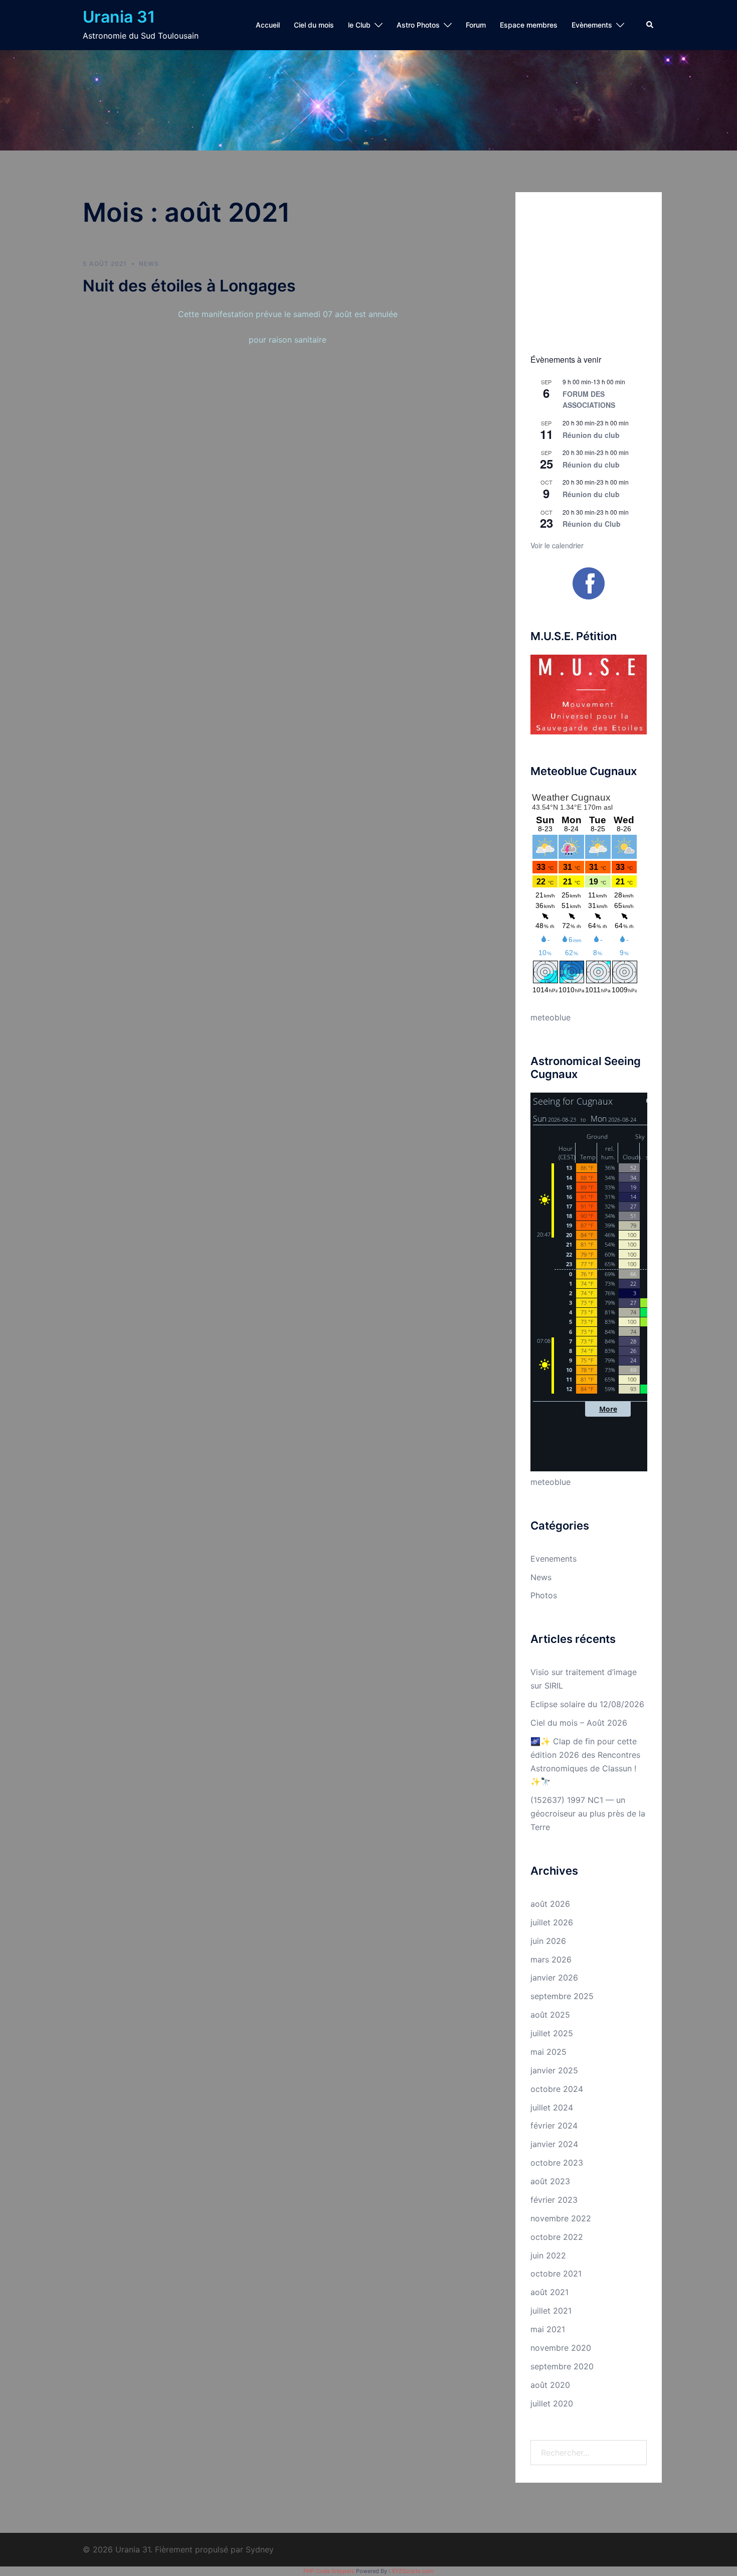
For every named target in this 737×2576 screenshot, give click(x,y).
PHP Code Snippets (329, 2571)
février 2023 (554, 2200)
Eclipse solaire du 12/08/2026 (587, 1704)
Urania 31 (119, 17)
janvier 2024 (554, 2144)
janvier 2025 (554, 2070)
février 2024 (554, 2126)
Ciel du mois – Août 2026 (579, 1723)
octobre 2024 (557, 2089)
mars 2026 (551, 1959)
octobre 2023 (557, 2163)
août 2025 (550, 2015)
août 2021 (549, 2292)
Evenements (554, 1559)
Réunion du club (591, 435)
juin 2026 (548, 1941)
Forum (476, 25)
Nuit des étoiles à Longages (189, 286)
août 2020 (550, 2385)
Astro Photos (418, 25)
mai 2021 (548, 2329)
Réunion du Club (592, 524)
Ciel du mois (314, 25)
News (149, 264)
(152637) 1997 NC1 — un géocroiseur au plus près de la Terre (588, 1813)
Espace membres (529, 25)
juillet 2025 (552, 2033)
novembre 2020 (561, 2348)
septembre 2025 (562, 1996)
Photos (544, 1595)
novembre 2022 (561, 2218)
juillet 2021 (551, 2311)
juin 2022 (548, 2255)
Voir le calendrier (557, 545)
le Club (359, 25)
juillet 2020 (552, 2403)
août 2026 (550, 1904)
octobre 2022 (557, 2237)
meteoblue (550, 1017)
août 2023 (550, 2181)
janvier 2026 (554, 1978)
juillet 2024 (552, 2107)
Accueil (268, 25)
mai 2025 (548, 2052)
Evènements (592, 25)
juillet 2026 (552, 1922)
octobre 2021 (556, 2274)
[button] (650, 25)
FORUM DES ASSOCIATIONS (589, 400)
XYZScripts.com (413, 2571)
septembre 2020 (562, 2366)
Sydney (260, 2549)
